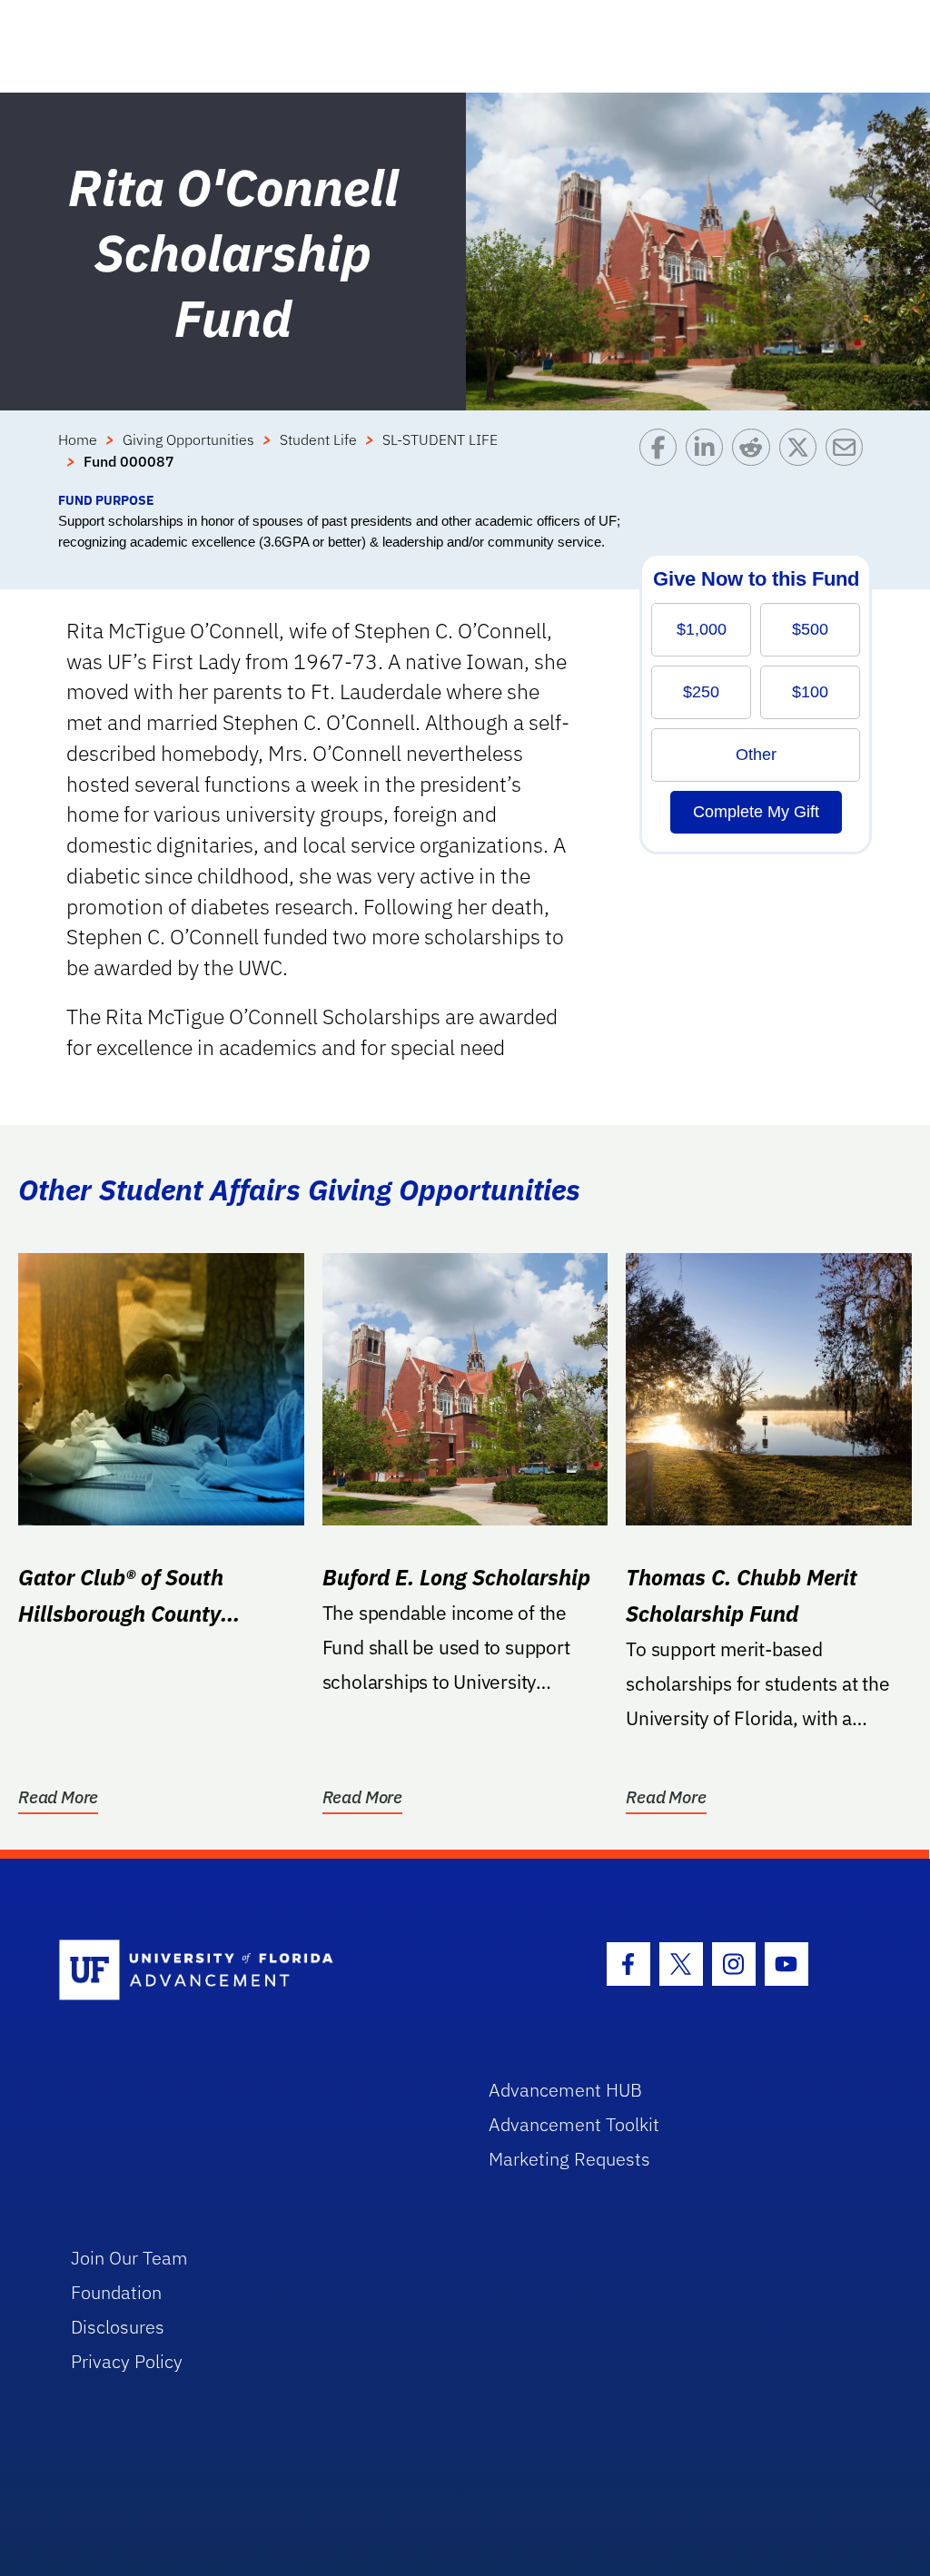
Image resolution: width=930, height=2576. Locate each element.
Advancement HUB (565, 2090)
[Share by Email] (849, 459)
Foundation (116, 2292)
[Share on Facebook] (663, 459)
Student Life (318, 439)
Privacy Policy (127, 2361)
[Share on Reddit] (755, 459)
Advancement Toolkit (574, 2124)
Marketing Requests (569, 2159)
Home (78, 439)
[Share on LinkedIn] (709, 459)
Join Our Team (129, 2258)
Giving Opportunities (188, 439)
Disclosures (118, 2327)
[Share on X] (802, 459)
